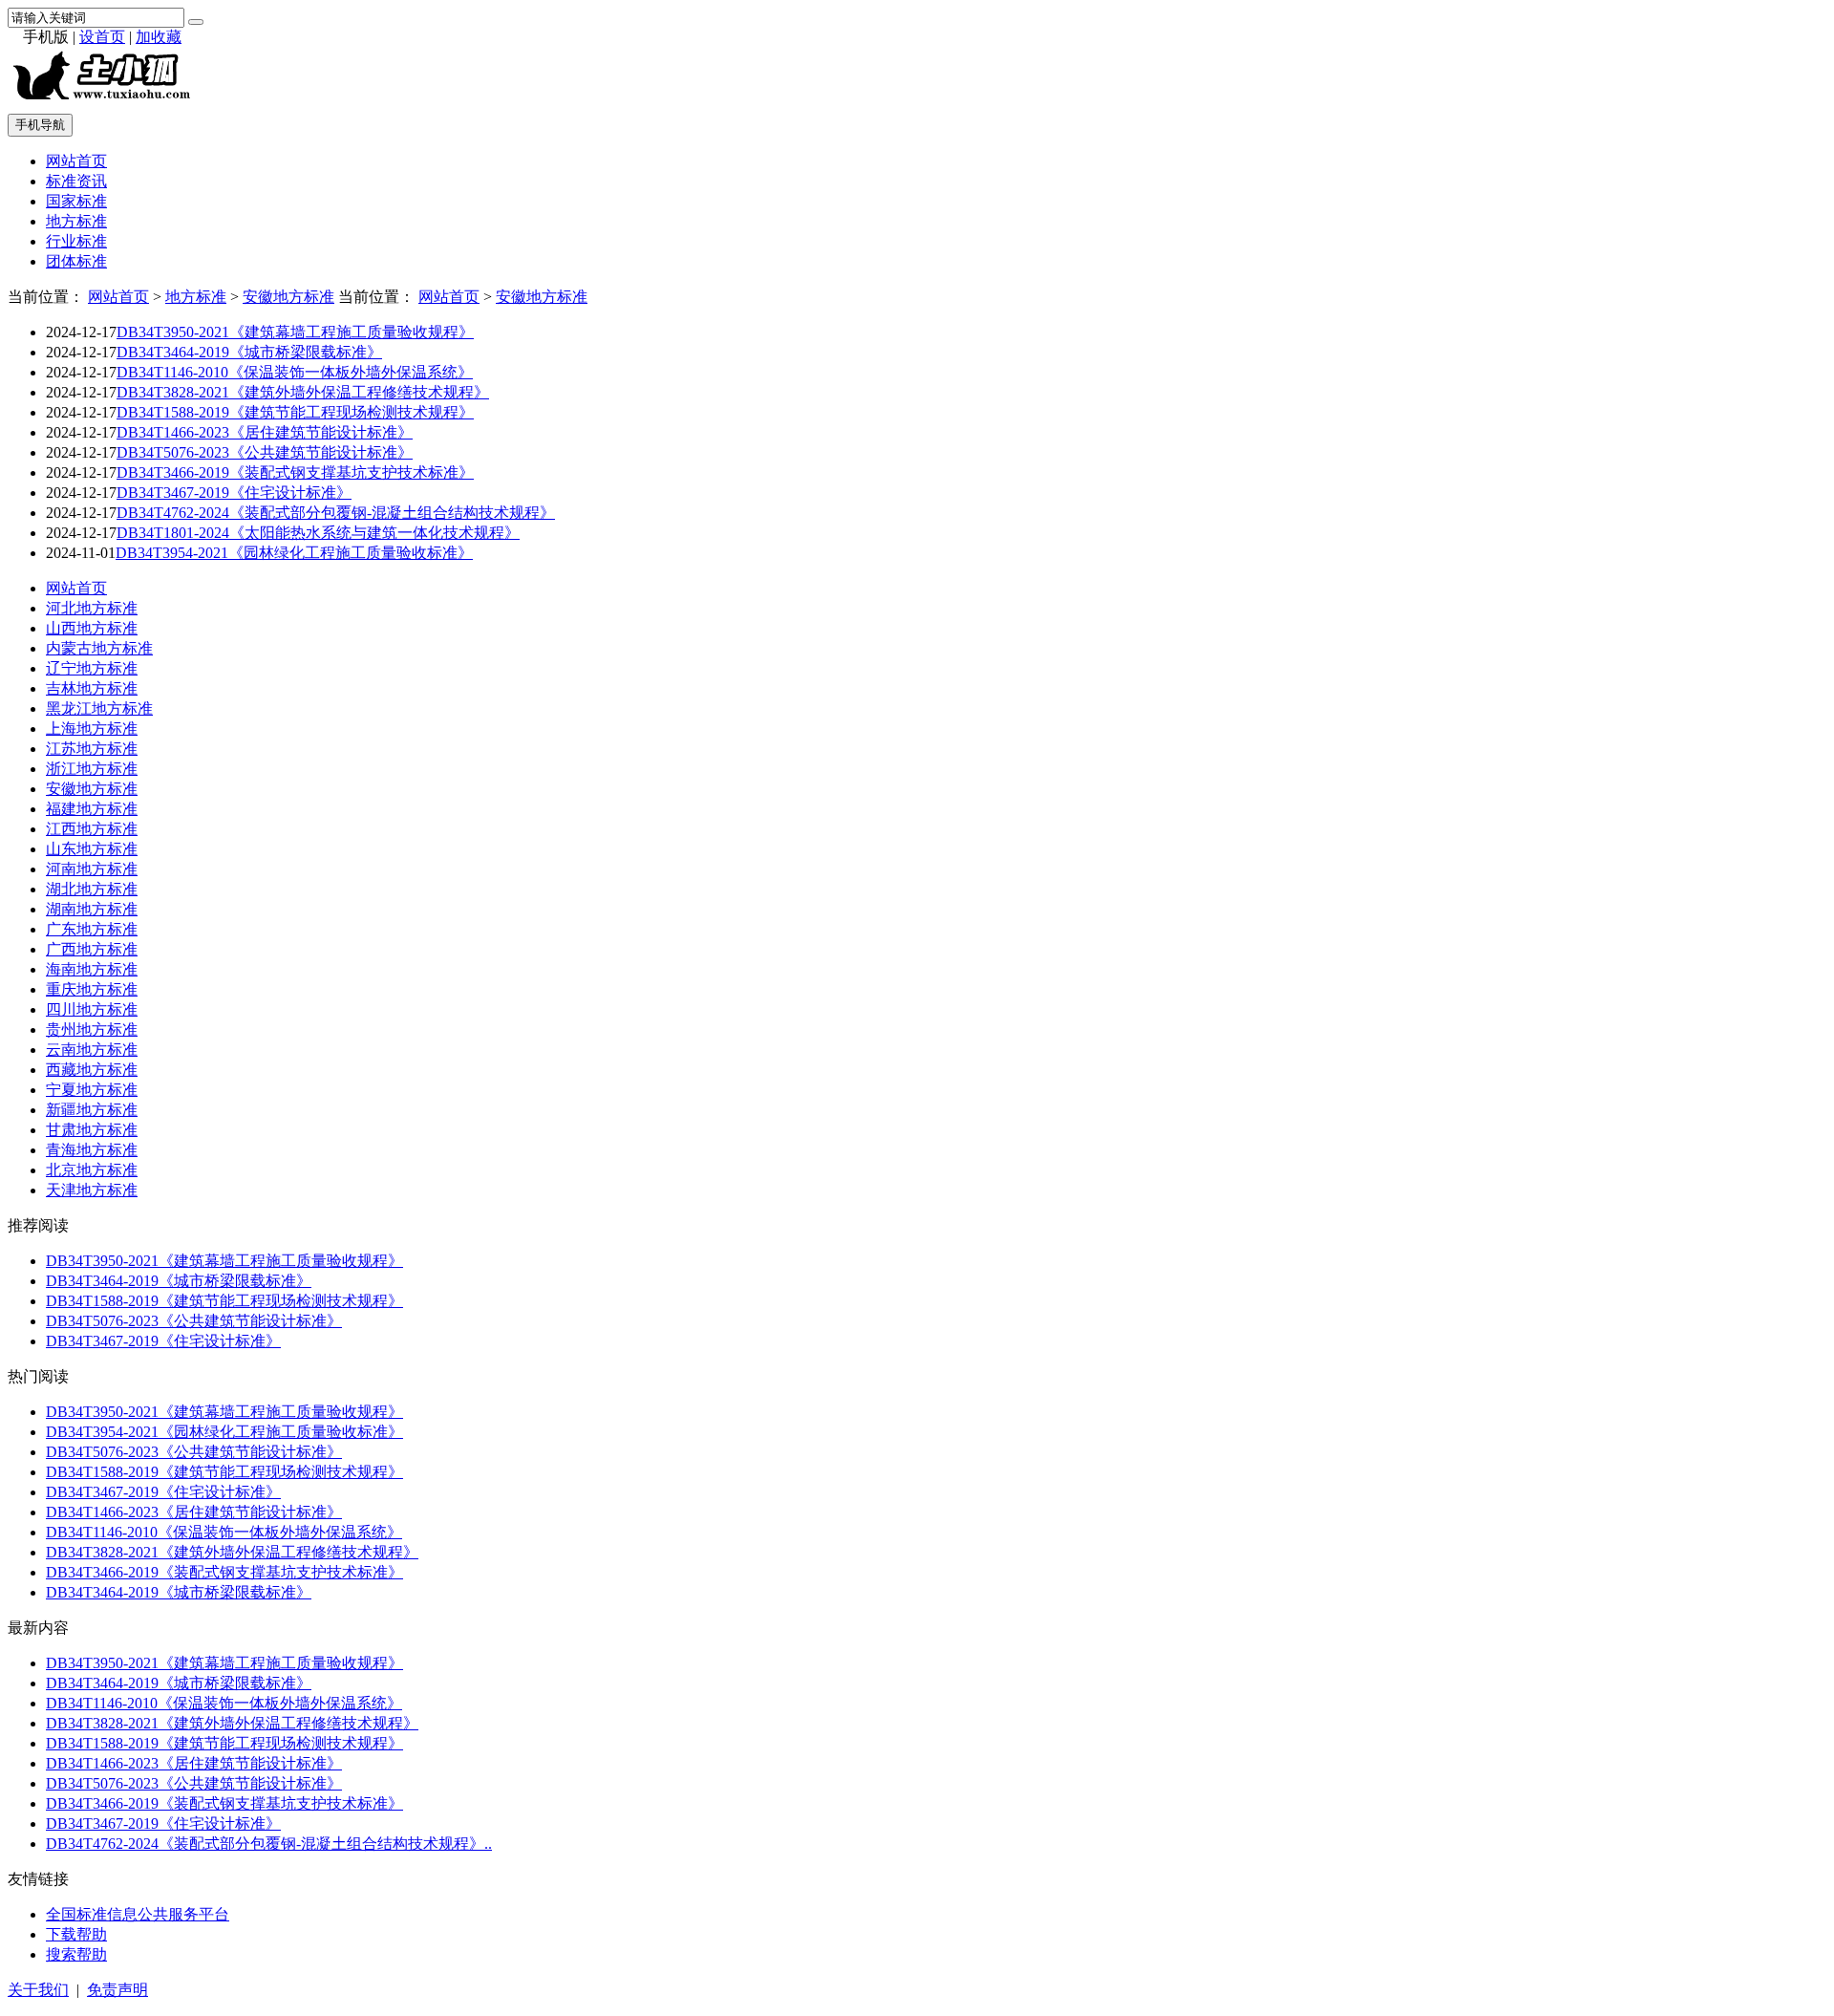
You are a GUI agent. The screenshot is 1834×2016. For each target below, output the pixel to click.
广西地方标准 (92, 949)
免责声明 (117, 1990)
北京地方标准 (92, 1170)
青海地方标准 (92, 1150)
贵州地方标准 (92, 1029)
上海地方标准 (92, 729)
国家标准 (76, 201)
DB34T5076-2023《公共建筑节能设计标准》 (265, 452)
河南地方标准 (92, 869)
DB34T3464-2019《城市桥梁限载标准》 (249, 352)
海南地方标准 (92, 969)
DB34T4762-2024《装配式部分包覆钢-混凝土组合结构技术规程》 (336, 513)
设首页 (102, 37)
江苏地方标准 (92, 749)
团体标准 (76, 261)
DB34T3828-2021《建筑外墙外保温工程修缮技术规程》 (303, 392)
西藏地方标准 (92, 1070)
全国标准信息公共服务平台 (138, 1914)
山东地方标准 (92, 849)
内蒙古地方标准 (99, 648)
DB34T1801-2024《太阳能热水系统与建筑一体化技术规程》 (318, 533)
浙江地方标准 (92, 769)
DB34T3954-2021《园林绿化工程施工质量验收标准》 (294, 553)
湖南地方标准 (92, 909)
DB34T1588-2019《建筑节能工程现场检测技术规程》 (295, 412)
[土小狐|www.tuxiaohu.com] (106, 102)
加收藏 (159, 37)
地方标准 (76, 221)
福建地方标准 (92, 809)
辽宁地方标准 (92, 668)
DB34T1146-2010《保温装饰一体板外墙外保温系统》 (295, 372)
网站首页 (76, 161)
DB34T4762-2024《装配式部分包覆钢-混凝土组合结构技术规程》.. (269, 1844)
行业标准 (76, 241)
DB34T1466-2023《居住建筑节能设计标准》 (265, 432)
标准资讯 (76, 181)
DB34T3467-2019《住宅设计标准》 (234, 493)
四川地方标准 (92, 1009)
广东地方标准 (92, 929)
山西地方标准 (92, 628)
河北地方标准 (92, 608)
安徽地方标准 (288, 297)
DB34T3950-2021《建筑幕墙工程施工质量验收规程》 (295, 332)
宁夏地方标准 (92, 1090)
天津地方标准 (92, 1190)
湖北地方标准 (92, 889)
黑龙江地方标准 (99, 708)
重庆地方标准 (92, 989)
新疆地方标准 (92, 1110)
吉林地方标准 (92, 688)
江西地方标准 (92, 829)
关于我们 (38, 1990)
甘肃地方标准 (92, 1130)
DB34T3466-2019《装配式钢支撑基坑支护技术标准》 (295, 472)
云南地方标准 (92, 1050)
